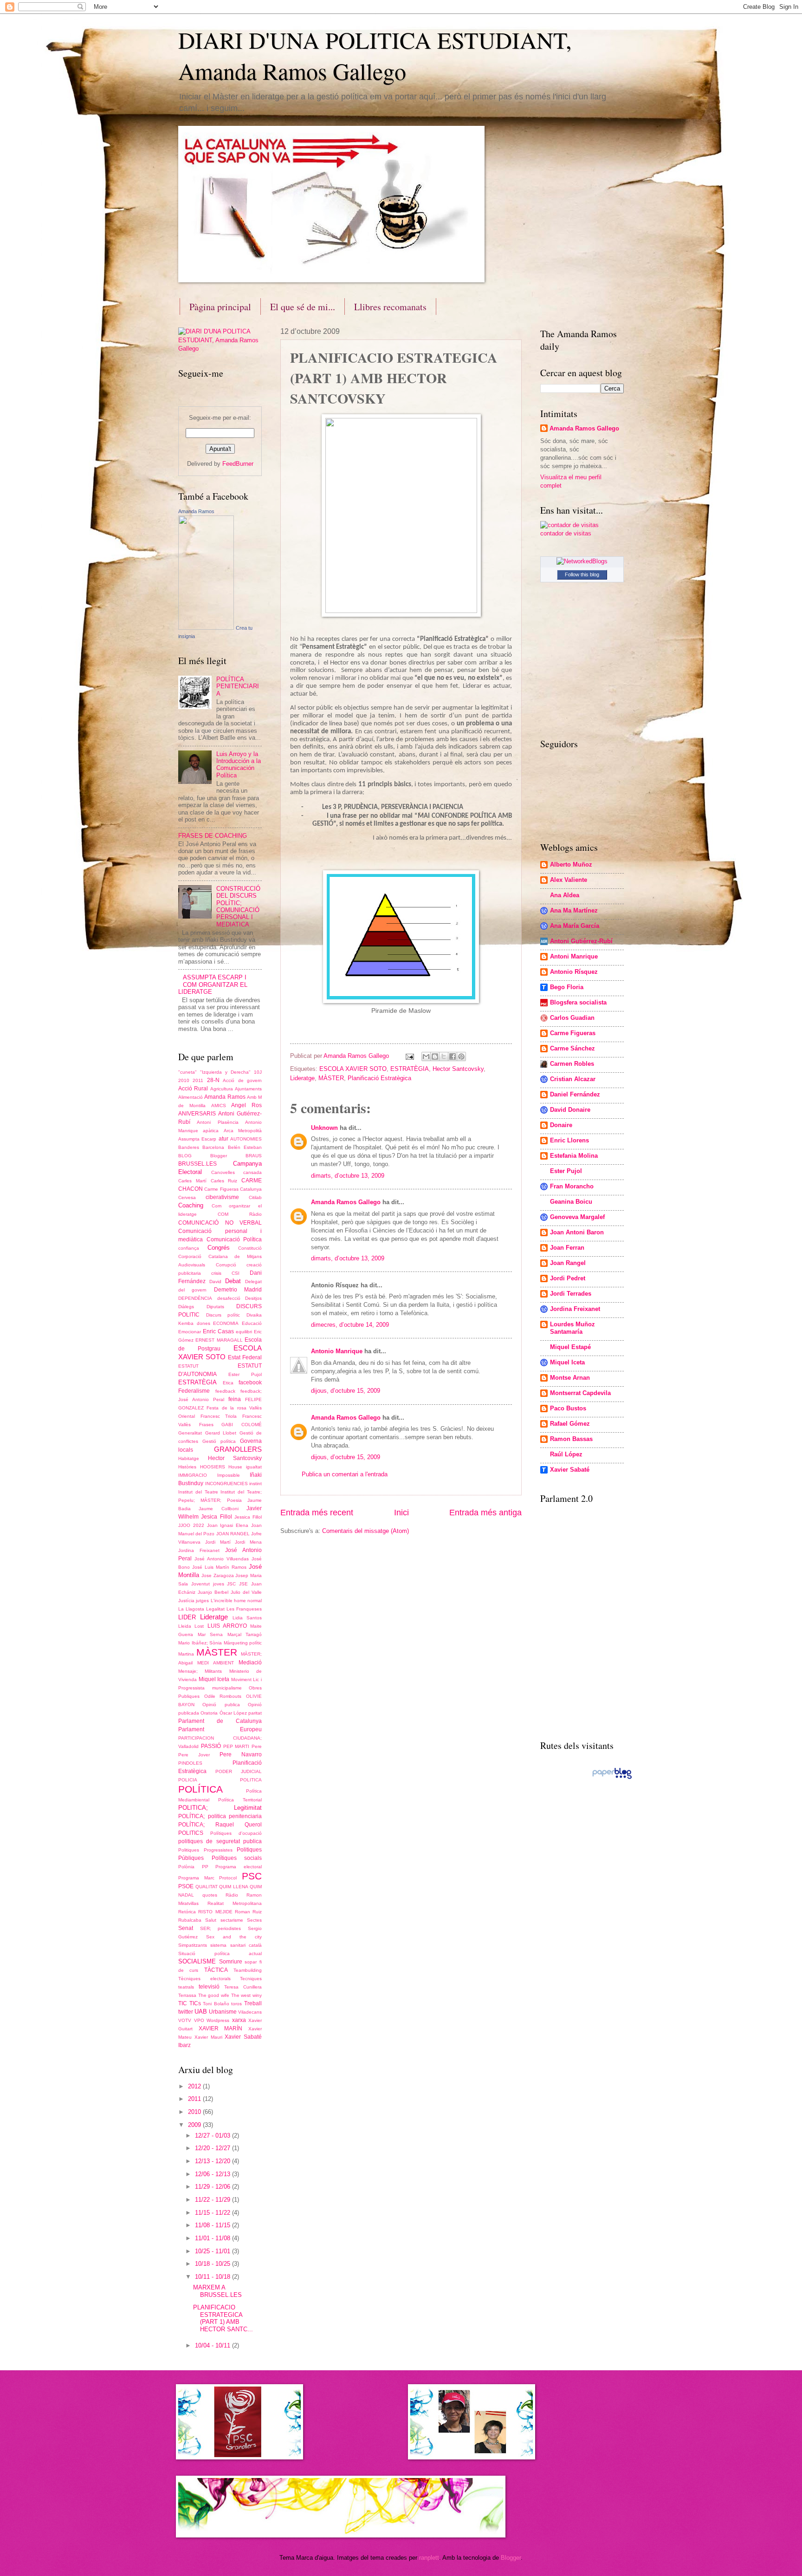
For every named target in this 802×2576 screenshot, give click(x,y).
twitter (186, 2012)
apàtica (211, 1131)
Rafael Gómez (570, 1424)
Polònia (186, 1867)
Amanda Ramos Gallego (346, 1202)
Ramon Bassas (571, 1439)
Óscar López (233, 1713)
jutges (202, 1601)
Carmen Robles (572, 1064)
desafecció (229, 1298)
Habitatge (189, 1458)
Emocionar (190, 1332)
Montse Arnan (570, 1378)
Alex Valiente (569, 880)
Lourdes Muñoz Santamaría (572, 1328)
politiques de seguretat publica (220, 1841)
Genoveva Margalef (577, 1217)
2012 (195, 2086)
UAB (201, 2012)
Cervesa (187, 1197)
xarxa (239, 2020)
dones (204, 1323)
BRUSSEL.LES (197, 1164)
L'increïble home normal (236, 1601)
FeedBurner (238, 464)
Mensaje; (188, 1671)
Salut (211, 1920)
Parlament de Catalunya (220, 1721)
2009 (195, 2125)
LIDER (187, 1617)
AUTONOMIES (246, 1139)
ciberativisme (222, 1197)
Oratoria (209, 1713)
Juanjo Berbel (213, 1592)
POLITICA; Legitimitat (220, 1808)
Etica (228, 1383)
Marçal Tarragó (245, 1634)
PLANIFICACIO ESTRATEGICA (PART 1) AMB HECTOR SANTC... (223, 2318)
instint (255, 1484)
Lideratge (302, 1078)
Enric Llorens (569, 1140)
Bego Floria (567, 987)
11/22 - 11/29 (213, 2200)
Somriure (231, 1962)
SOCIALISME (197, 1961)
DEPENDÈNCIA (195, 1298)
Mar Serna (210, 1634)
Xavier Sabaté (570, 1470)
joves (219, 1584)
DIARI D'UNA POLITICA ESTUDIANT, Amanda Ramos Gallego (375, 55)
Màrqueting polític (243, 1643)
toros (236, 2004)
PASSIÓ (211, 1746)
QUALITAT (207, 1887)
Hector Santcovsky (458, 1069)
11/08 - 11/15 (213, 2225)
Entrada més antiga (485, 1513)
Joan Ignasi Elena (228, 1525)
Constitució (250, 1248)
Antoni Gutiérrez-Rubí (581, 941)
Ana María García (575, 926)
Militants (213, 1671)
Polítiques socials (237, 1858)
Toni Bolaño (216, 2004)
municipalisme (227, 1688)
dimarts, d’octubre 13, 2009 (348, 1176)
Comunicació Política (234, 1239)
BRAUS (254, 1156)
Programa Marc (196, 1878)
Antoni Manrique (574, 956)
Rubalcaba (190, 1920)
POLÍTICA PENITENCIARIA (238, 686)
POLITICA (251, 1780)
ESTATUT (188, 1366)
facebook (250, 1383)
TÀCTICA (216, 1970)
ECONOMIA (226, 1323)
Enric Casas (218, 1331)
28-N (213, 1080)
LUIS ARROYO (227, 1626)
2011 (198, 1080)
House (235, 1467)
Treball (253, 2003)
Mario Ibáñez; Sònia (200, 1643)
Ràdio (232, 1895)
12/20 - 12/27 (213, 2148)
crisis (216, 1273)
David (215, 1281)
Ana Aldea (565, 895)
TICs (195, 2003)
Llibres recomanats (390, 307)
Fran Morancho (572, 1186)
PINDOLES (190, 1763)
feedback (225, 1391)
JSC (231, 1584)
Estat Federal (245, 1357)
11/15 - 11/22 (213, 2213)
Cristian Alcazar (573, 1079)
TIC (183, 2003)
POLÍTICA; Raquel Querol (220, 1825)
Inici (401, 1513)
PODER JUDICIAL (239, 1771)
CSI (236, 1273)
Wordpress (218, 2020)
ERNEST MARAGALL (219, 1340)
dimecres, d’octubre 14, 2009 (350, 1325)
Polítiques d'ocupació (236, 1833)
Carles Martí (192, 1181)
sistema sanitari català (236, 1945)
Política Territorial (240, 1800)
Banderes (189, 1147)
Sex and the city (234, 1937)
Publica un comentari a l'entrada (345, 1474)
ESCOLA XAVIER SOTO (353, 1069)
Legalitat (215, 1609)
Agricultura (222, 1089)
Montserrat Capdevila (580, 1393)
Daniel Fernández (575, 1094)
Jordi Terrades (571, 1294)
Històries (187, 1467)
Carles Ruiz (224, 1181)
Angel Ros (246, 1105)
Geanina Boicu (571, 1202)
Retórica (187, 1912)
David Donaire (570, 1110)
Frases (206, 1425)
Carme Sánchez (572, 1048)
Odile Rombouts (223, 1696)
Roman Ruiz (248, 1912)
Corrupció (226, 1265)
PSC (252, 1876)
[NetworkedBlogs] (582, 561)
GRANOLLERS (238, 1449)
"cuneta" (188, 1072)
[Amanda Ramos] (206, 628)
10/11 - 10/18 (213, 2277)
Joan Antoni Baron (577, 1232)
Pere (257, 1746)
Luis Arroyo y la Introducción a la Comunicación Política (239, 765)
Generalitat (190, 1433)
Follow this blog (582, 574)
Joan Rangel (568, 1263)
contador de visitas (566, 533)
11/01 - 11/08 (213, 2238)
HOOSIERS (213, 1467)
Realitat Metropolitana (235, 1903)
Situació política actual (220, 1953)
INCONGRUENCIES (226, 1484)
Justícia (186, 1601)
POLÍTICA (200, 1789)
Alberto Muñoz (571, 864)
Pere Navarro (241, 1754)
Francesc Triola (219, 1416)
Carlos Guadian (572, 1018)
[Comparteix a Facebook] (453, 1056)
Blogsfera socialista (578, 1002)
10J (258, 1072)
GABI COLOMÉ (242, 1425)
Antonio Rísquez (574, 972)
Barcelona (213, 1147)
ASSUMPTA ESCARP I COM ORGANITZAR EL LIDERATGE (213, 985)
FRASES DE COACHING (213, 836)
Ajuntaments (248, 1089)
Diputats (215, 1307)
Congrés (219, 1248)
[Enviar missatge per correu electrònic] (409, 1056)
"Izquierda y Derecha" (225, 1072)
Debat (233, 1281)
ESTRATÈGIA (410, 1069)
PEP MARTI (236, 1746)
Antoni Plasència (217, 1122)
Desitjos (253, 1298)
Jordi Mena (248, 1542)
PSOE (186, 1886)
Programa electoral (239, 1867)
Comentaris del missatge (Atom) (365, 1531)
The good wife (214, 1995)
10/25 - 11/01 (213, 2251)
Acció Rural (193, 1089)
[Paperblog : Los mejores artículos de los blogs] (612, 1779)
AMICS (219, 1105)
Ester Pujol (245, 1374)
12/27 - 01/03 (213, 2136)
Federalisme (194, 1391)
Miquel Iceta (214, 1679)
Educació (252, 1323)
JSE (243, 1584)
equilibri (244, 1332)
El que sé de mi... (303, 307)
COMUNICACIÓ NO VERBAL (220, 1223)
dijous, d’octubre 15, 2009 (346, 1391)
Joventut (200, 1584)
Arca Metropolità (243, 1131)
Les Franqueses (244, 1609)
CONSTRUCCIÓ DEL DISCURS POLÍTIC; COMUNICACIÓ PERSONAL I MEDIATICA (238, 906)
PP (205, 1867)
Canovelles (223, 1172)
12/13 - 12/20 (213, 2161)
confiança (189, 1248)
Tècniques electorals (204, 1979)
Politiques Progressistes (205, 1850)
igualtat (254, 1467)
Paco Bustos (568, 1408)
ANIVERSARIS (197, 1114)
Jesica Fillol (216, 1517)
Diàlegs (186, 1307)
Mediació (250, 1663)
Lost (199, 1626)
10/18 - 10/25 (213, 2264)
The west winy (246, 1995)
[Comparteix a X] (444, 1056)
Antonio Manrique (337, 1351)
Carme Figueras (221, 1189)
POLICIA (188, 1780)
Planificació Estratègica (379, 1078)
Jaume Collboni (218, 1509)
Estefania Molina (574, 1156)
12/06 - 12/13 (213, 2174)
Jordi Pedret (568, 1278)
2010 (184, 1080)
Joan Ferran (567, 1248)
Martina (186, 1654)
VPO (199, 2020)
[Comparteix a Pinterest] (461, 1056)
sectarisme (232, 1920)
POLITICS (191, 1833)
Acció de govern (242, 1080)
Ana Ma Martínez (574, 910)
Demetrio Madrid (238, 1290)
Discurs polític (223, 1315)
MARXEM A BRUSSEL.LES (217, 2291)
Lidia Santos (247, 1618)
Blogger (219, 1156)
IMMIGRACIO (193, 1475)
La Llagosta (191, 1609)
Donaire (561, 1125)
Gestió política (219, 1441)
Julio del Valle (246, 1592)
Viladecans (250, 2012)
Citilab (255, 1197)
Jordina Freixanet (199, 1550)
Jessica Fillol (248, 1517)
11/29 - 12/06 (213, 2187)
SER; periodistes (221, 1928)
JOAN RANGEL (233, 1534)
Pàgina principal (220, 307)
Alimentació (191, 1097)
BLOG (185, 1156)
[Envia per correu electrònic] (426, 1056)
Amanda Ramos (196, 511)
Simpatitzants (193, 1945)
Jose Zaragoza (218, 1575)
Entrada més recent (317, 1513)
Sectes (254, 1920)
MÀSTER (331, 1078)
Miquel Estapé (570, 1347)
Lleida (185, 1626)
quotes (210, 1895)
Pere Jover (194, 1755)
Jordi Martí (218, 1542)
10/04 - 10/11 (213, 2345)
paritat (255, 1713)
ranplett (429, 2558)
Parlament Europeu (220, 1729)
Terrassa (187, 1995)
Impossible (229, 1475)
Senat (186, 1928)
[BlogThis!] (435, 1056)
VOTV (185, 2020)
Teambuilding (248, 1970)
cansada (252, 1172)
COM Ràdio (240, 1214)
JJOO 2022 (191, 1525)
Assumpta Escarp (197, 1139)
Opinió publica (221, 1705)
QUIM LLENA (234, 1887)
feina (235, 1399)
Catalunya (251, 1189)
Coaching (191, 1205)
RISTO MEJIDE (215, 1912)
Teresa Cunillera (243, 1987)
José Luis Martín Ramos (219, 1567)
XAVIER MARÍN (221, 2028)
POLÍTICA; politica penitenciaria (220, 1816)
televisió (209, 1987)
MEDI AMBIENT (216, 1663)
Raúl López (566, 1454)
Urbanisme (223, 2012)
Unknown (324, 1128)
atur (223, 1139)
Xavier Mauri (208, 2037)
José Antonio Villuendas (222, 1559)
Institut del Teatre (198, 1492)
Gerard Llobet (221, 1433)
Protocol (228, 1878)
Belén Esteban (245, 1147)
